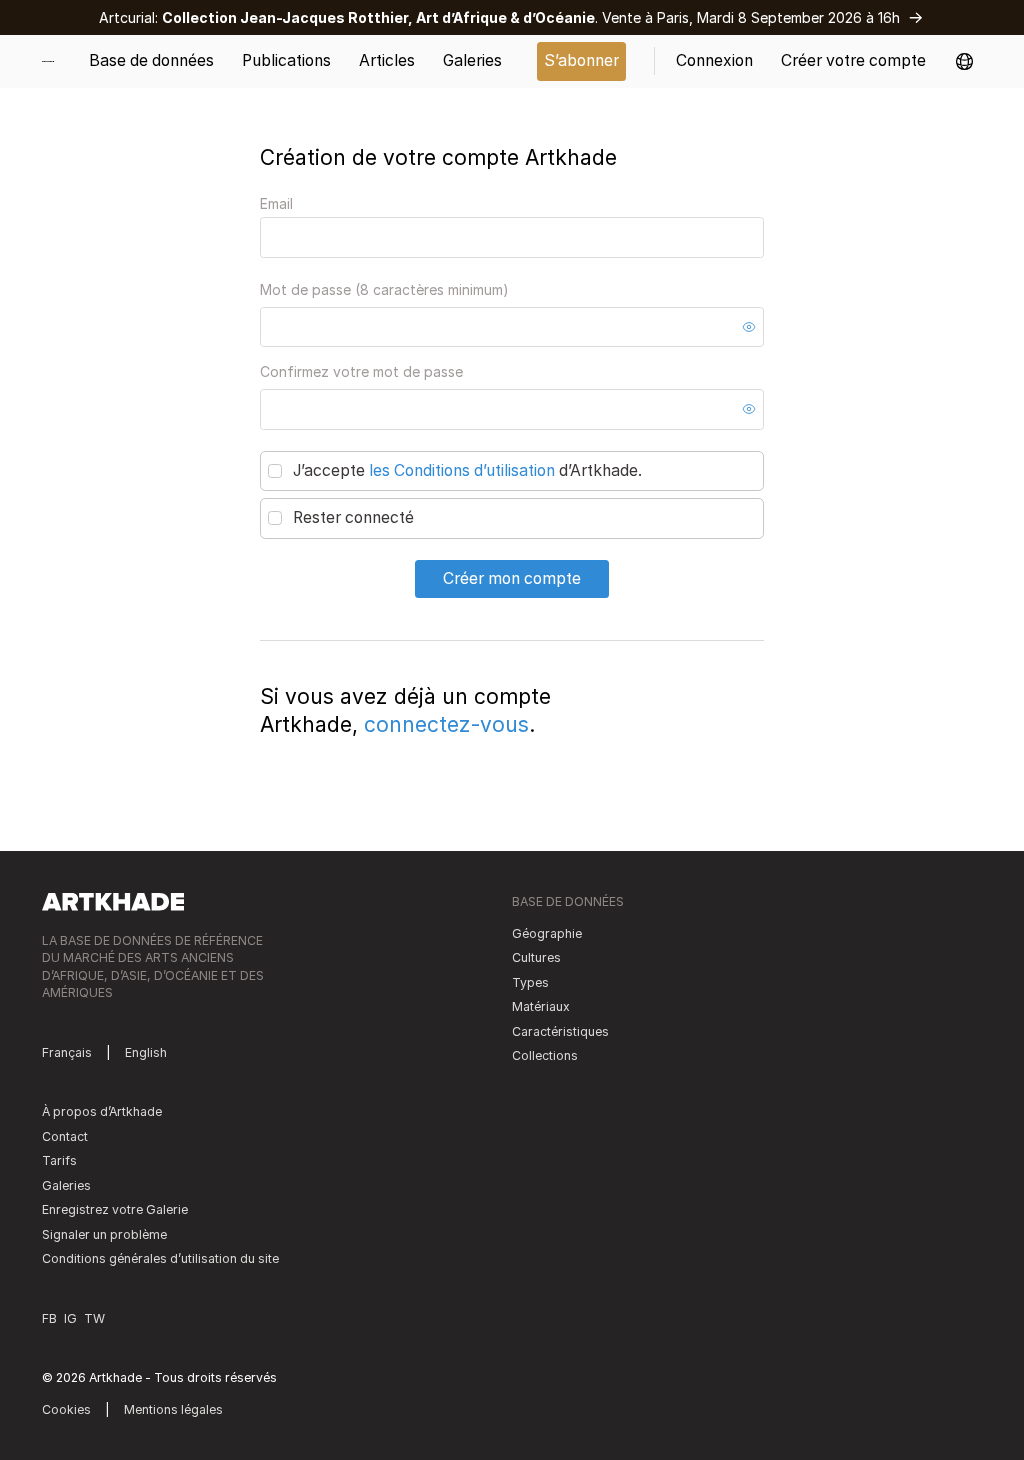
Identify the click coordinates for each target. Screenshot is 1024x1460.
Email (276, 203)
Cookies (66, 1409)
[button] (964, 61)
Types (530, 982)
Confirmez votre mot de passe (361, 371)
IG (70, 1318)
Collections (545, 1055)
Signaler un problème (104, 1234)
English (146, 1052)
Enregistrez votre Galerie (115, 1209)
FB (49, 1318)
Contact (65, 1136)
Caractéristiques (560, 1031)
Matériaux (541, 1006)
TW (94, 1318)
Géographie (547, 933)
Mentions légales (173, 1409)
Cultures (536, 957)
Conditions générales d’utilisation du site (160, 1258)
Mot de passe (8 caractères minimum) (384, 289)
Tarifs (59, 1160)
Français (67, 1052)
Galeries (66, 1185)
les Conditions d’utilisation (462, 470)
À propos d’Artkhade (102, 1111)
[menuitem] (55, 61)
